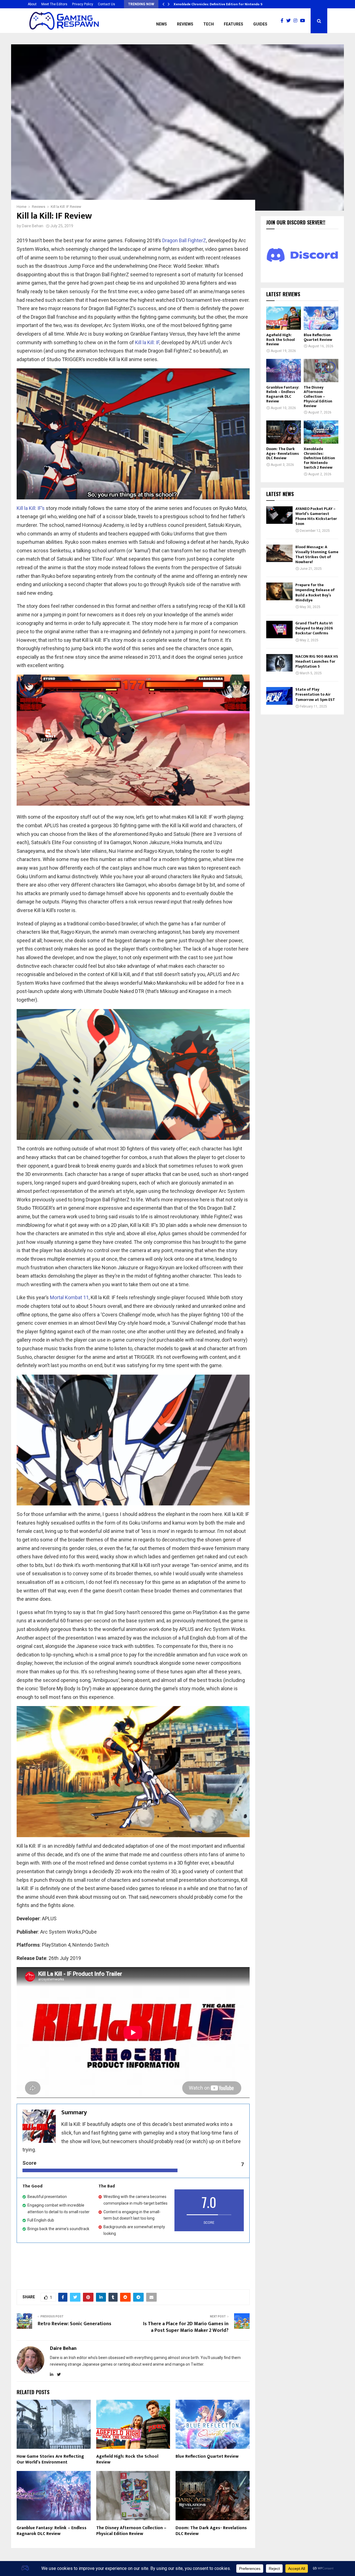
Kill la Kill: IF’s (31, 508)
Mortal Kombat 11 (69, 1297)
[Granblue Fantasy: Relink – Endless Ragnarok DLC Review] (284, 370)
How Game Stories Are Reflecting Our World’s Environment (50, 2459)
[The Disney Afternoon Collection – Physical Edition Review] (321, 370)
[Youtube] (304, 21)
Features (234, 24)
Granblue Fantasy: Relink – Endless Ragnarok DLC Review (52, 2531)
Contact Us (106, 4)
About (32, 4)
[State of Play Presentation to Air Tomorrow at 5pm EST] (279, 696)
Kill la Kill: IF (147, 342)
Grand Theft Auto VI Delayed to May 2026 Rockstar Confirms (314, 628)
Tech (209, 24)
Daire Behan (33, 226)
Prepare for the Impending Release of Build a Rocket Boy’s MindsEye (315, 593)
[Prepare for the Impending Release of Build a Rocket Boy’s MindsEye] (279, 591)
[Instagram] (297, 21)
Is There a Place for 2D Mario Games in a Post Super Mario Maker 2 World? (186, 2327)
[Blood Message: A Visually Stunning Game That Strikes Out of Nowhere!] (279, 553)
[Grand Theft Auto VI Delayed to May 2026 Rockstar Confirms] (279, 630)
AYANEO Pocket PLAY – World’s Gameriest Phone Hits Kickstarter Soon (316, 516)
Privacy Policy (83, 4)
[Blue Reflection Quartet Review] (321, 318)
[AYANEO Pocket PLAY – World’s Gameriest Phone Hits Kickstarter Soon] (279, 515)
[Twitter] (290, 21)
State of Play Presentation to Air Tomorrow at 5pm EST (315, 694)
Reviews (185, 24)
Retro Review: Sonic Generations (74, 2324)
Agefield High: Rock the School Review (127, 2459)
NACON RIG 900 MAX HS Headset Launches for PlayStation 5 (317, 661)
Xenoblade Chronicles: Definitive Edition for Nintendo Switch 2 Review (319, 458)
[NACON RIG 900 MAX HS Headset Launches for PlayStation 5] (279, 663)
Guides (260, 24)
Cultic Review (184, 4)
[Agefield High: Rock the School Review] (284, 318)
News (162, 24)
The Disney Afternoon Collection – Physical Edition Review (131, 2531)
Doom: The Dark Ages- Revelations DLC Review (211, 2531)
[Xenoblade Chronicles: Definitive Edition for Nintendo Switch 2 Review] (321, 432)
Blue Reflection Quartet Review (207, 2456)
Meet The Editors (54, 4)
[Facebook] (283, 21)
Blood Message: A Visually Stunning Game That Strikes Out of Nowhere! (317, 555)
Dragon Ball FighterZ (184, 240)
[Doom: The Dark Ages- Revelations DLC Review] (284, 432)
